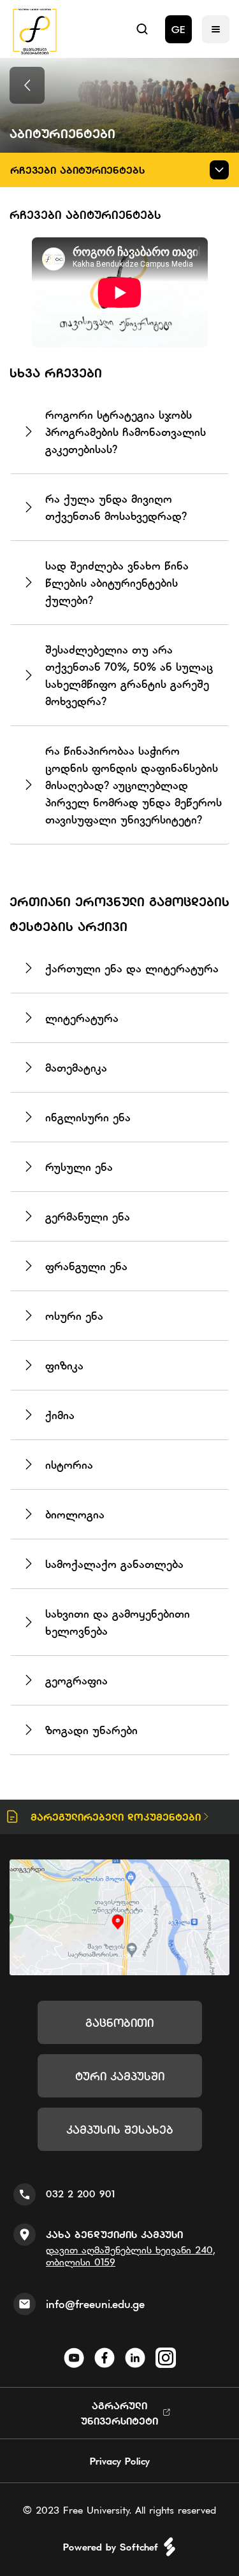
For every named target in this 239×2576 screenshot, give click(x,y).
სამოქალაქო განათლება (114, 1564)
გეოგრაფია (76, 1680)
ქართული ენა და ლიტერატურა (132, 968)
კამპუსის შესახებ (120, 2130)
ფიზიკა (64, 1365)
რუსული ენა (79, 1167)
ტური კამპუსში (120, 2076)
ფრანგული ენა (86, 1266)
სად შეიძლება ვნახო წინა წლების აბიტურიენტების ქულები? (117, 583)
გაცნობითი (119, 2023)
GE (178, 29)
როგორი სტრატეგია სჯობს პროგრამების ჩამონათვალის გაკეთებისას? (126, 432)
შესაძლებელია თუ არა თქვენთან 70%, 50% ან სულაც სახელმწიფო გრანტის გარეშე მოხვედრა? (129, 675)
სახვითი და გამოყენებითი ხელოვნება (118, 1622)
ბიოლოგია (75, 1514)
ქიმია (60, 1415)
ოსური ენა (74, 1316)
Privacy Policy (120, 2461)
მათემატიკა (76, 1067)
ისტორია (69, 1465)
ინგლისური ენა (88, 1117)
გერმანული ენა (88, 1216)
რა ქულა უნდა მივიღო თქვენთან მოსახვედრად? (116, 507)
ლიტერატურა (82, 1018)
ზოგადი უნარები (91, 1730)
